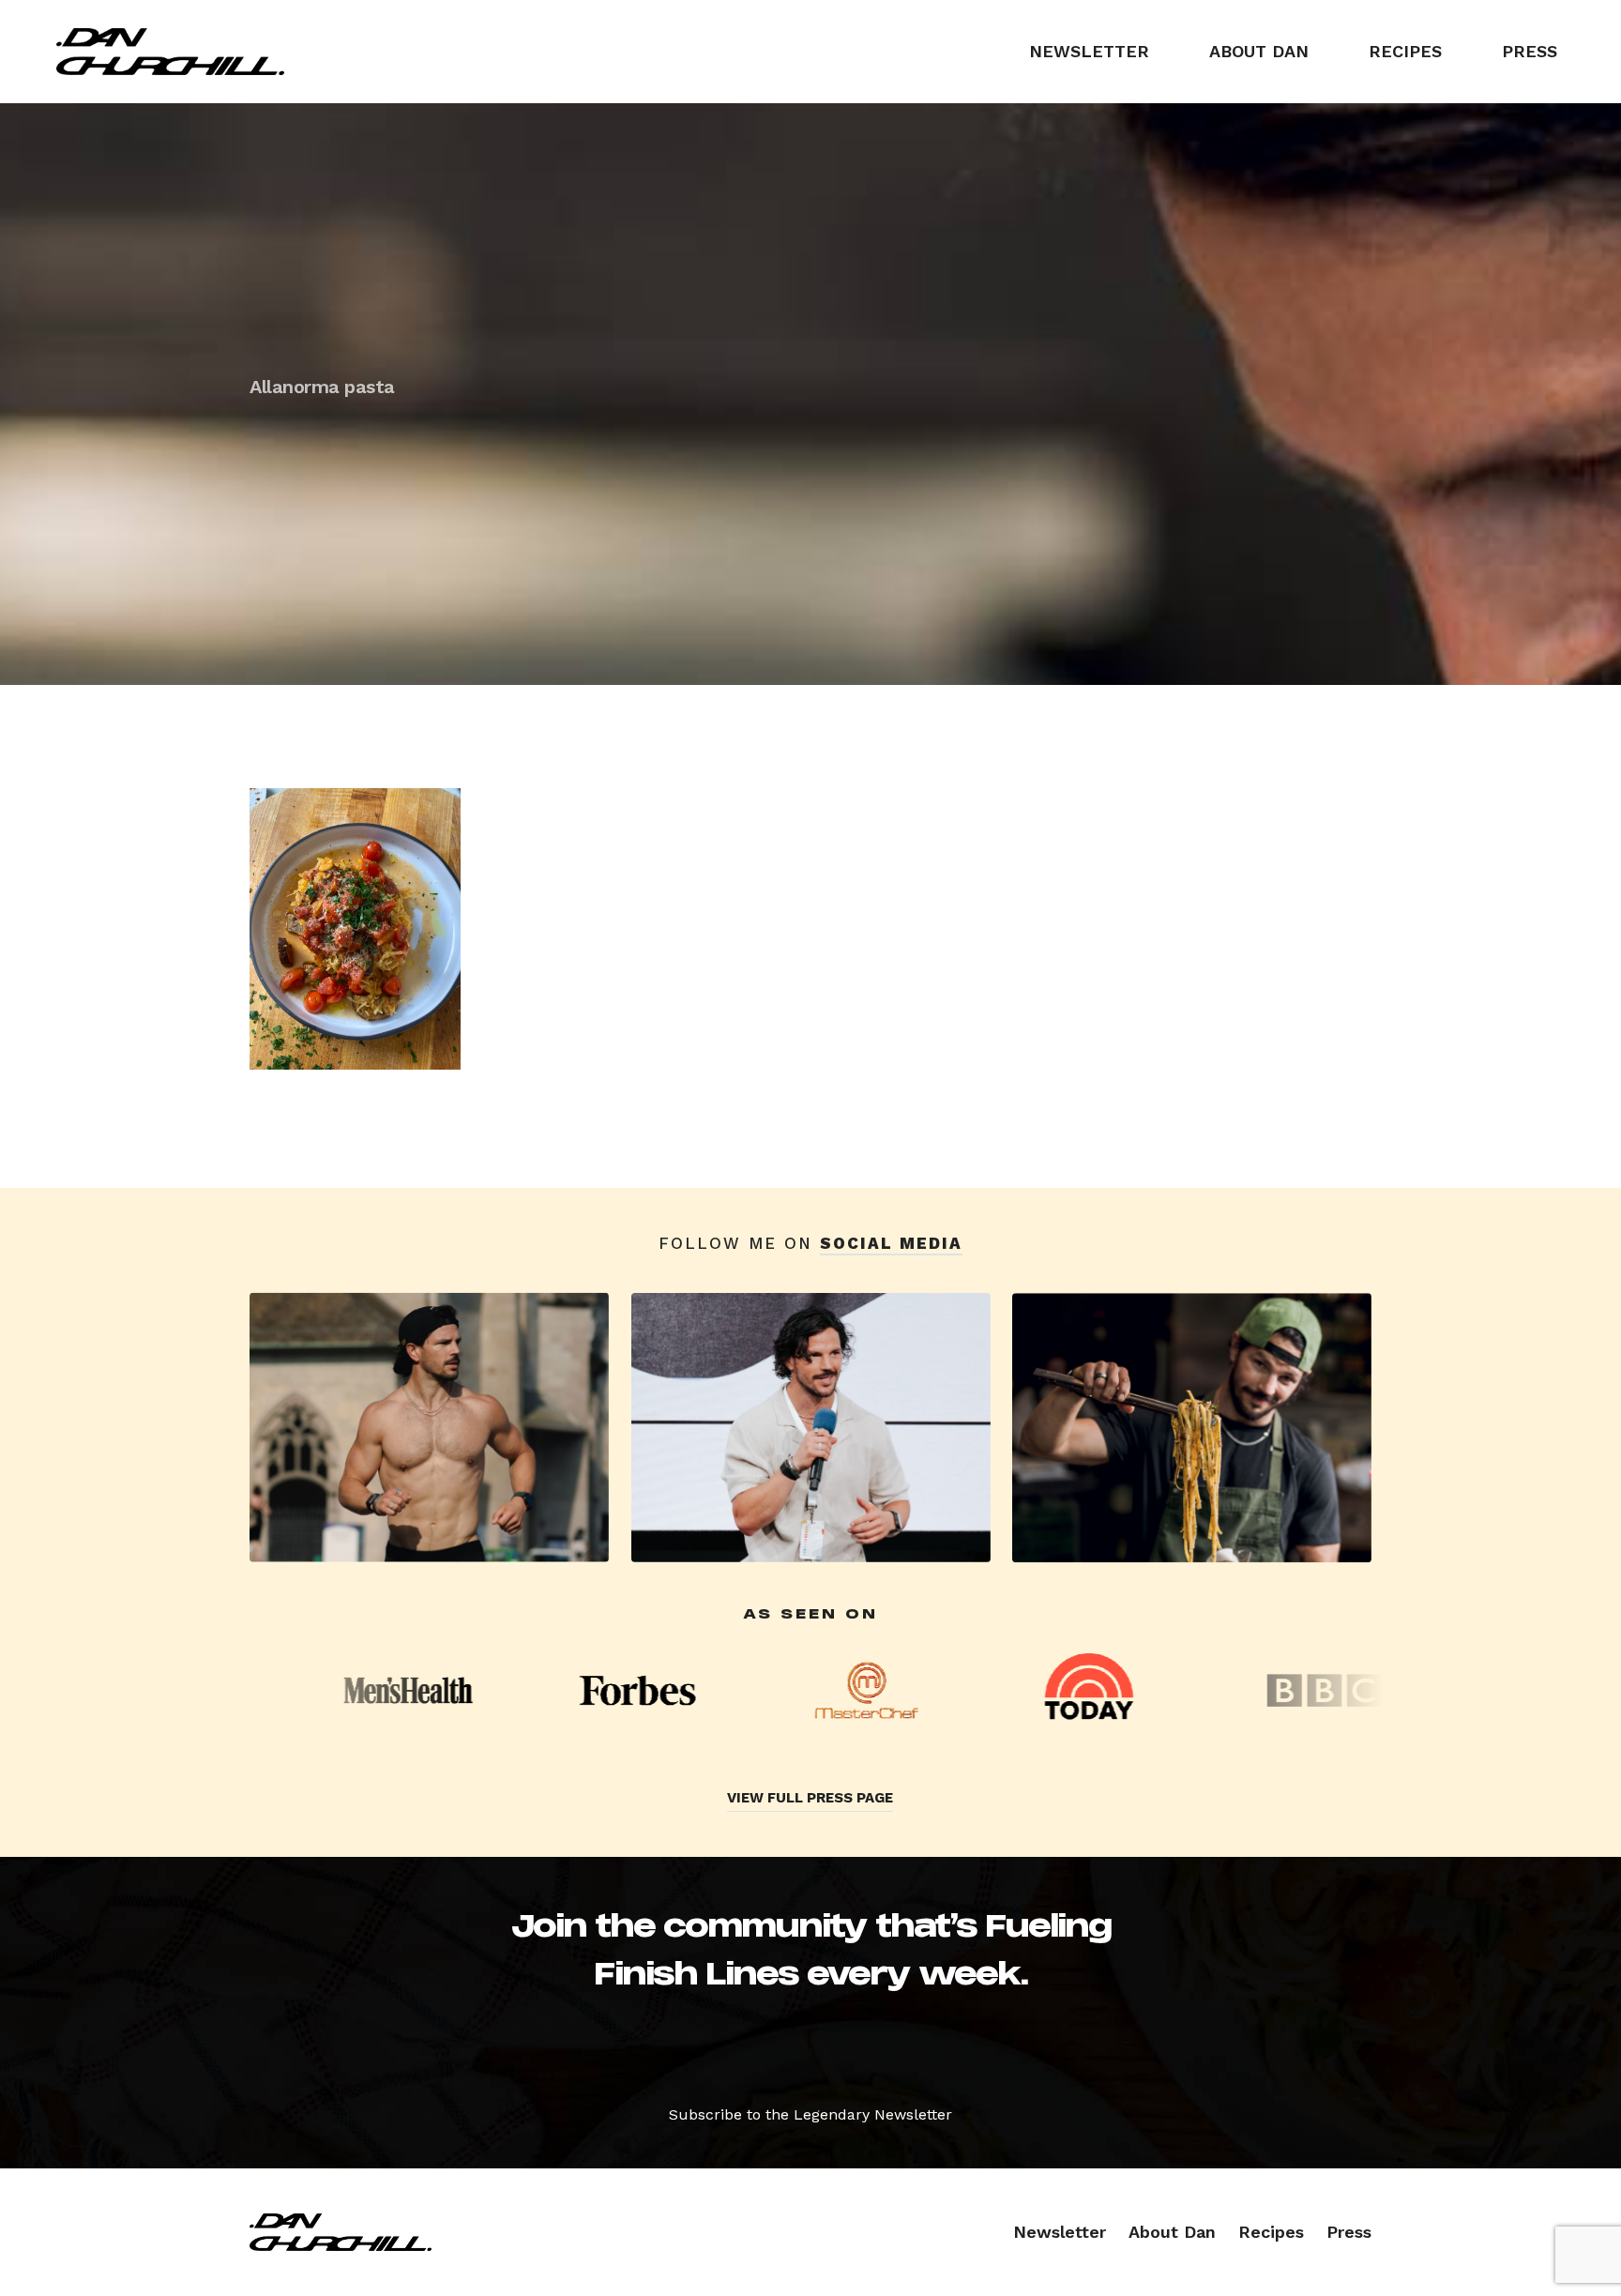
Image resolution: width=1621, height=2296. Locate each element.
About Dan (1259, 51)
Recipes (1405, 51)
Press (1530, 51)
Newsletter (1089, 51)
